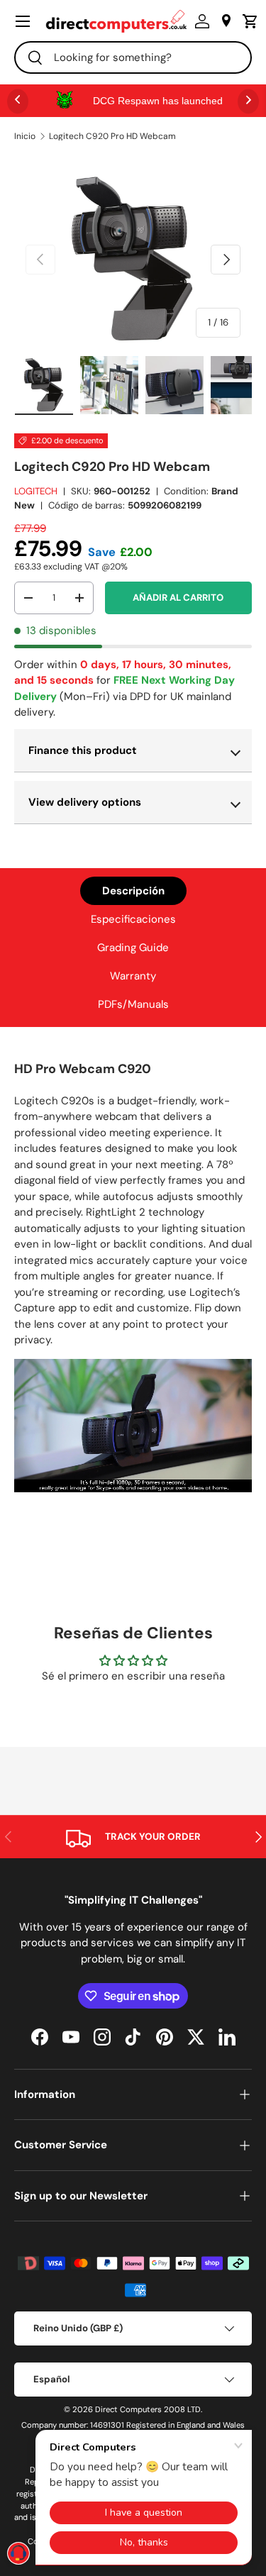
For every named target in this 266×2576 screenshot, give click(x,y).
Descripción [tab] (133, 891)
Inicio (25, 136)
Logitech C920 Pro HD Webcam (112, 136)
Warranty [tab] (133, 976)
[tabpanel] (133, 1278)
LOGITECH (36, 491)
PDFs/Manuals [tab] (133, 1004)
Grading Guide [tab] (133, 948)
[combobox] (133, 57)
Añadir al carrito (178, 598)
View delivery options (85, 802)
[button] (247, 21)
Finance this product (83, 750)
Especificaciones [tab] (133, 919)
